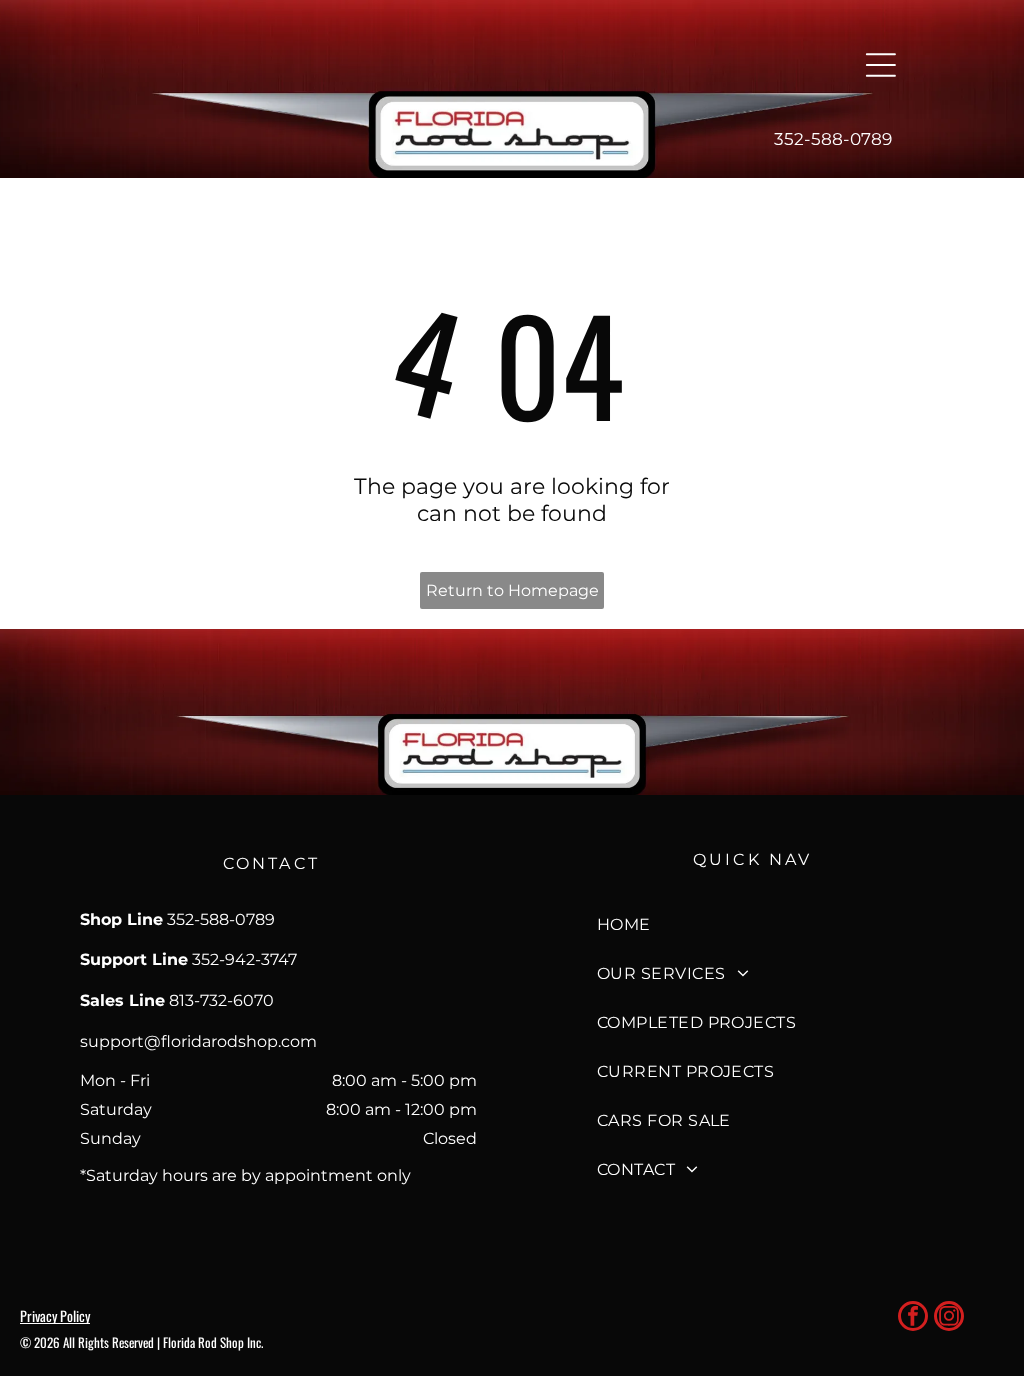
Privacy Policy (55, 1315)
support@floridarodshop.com (198, 1041)
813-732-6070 (221, 1000)
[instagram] (949, 1318)
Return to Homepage (512, 590)
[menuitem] (753, 924)
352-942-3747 (244, 959)
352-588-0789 (833, 139)
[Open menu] (881, 65)
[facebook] (913, 1318)
